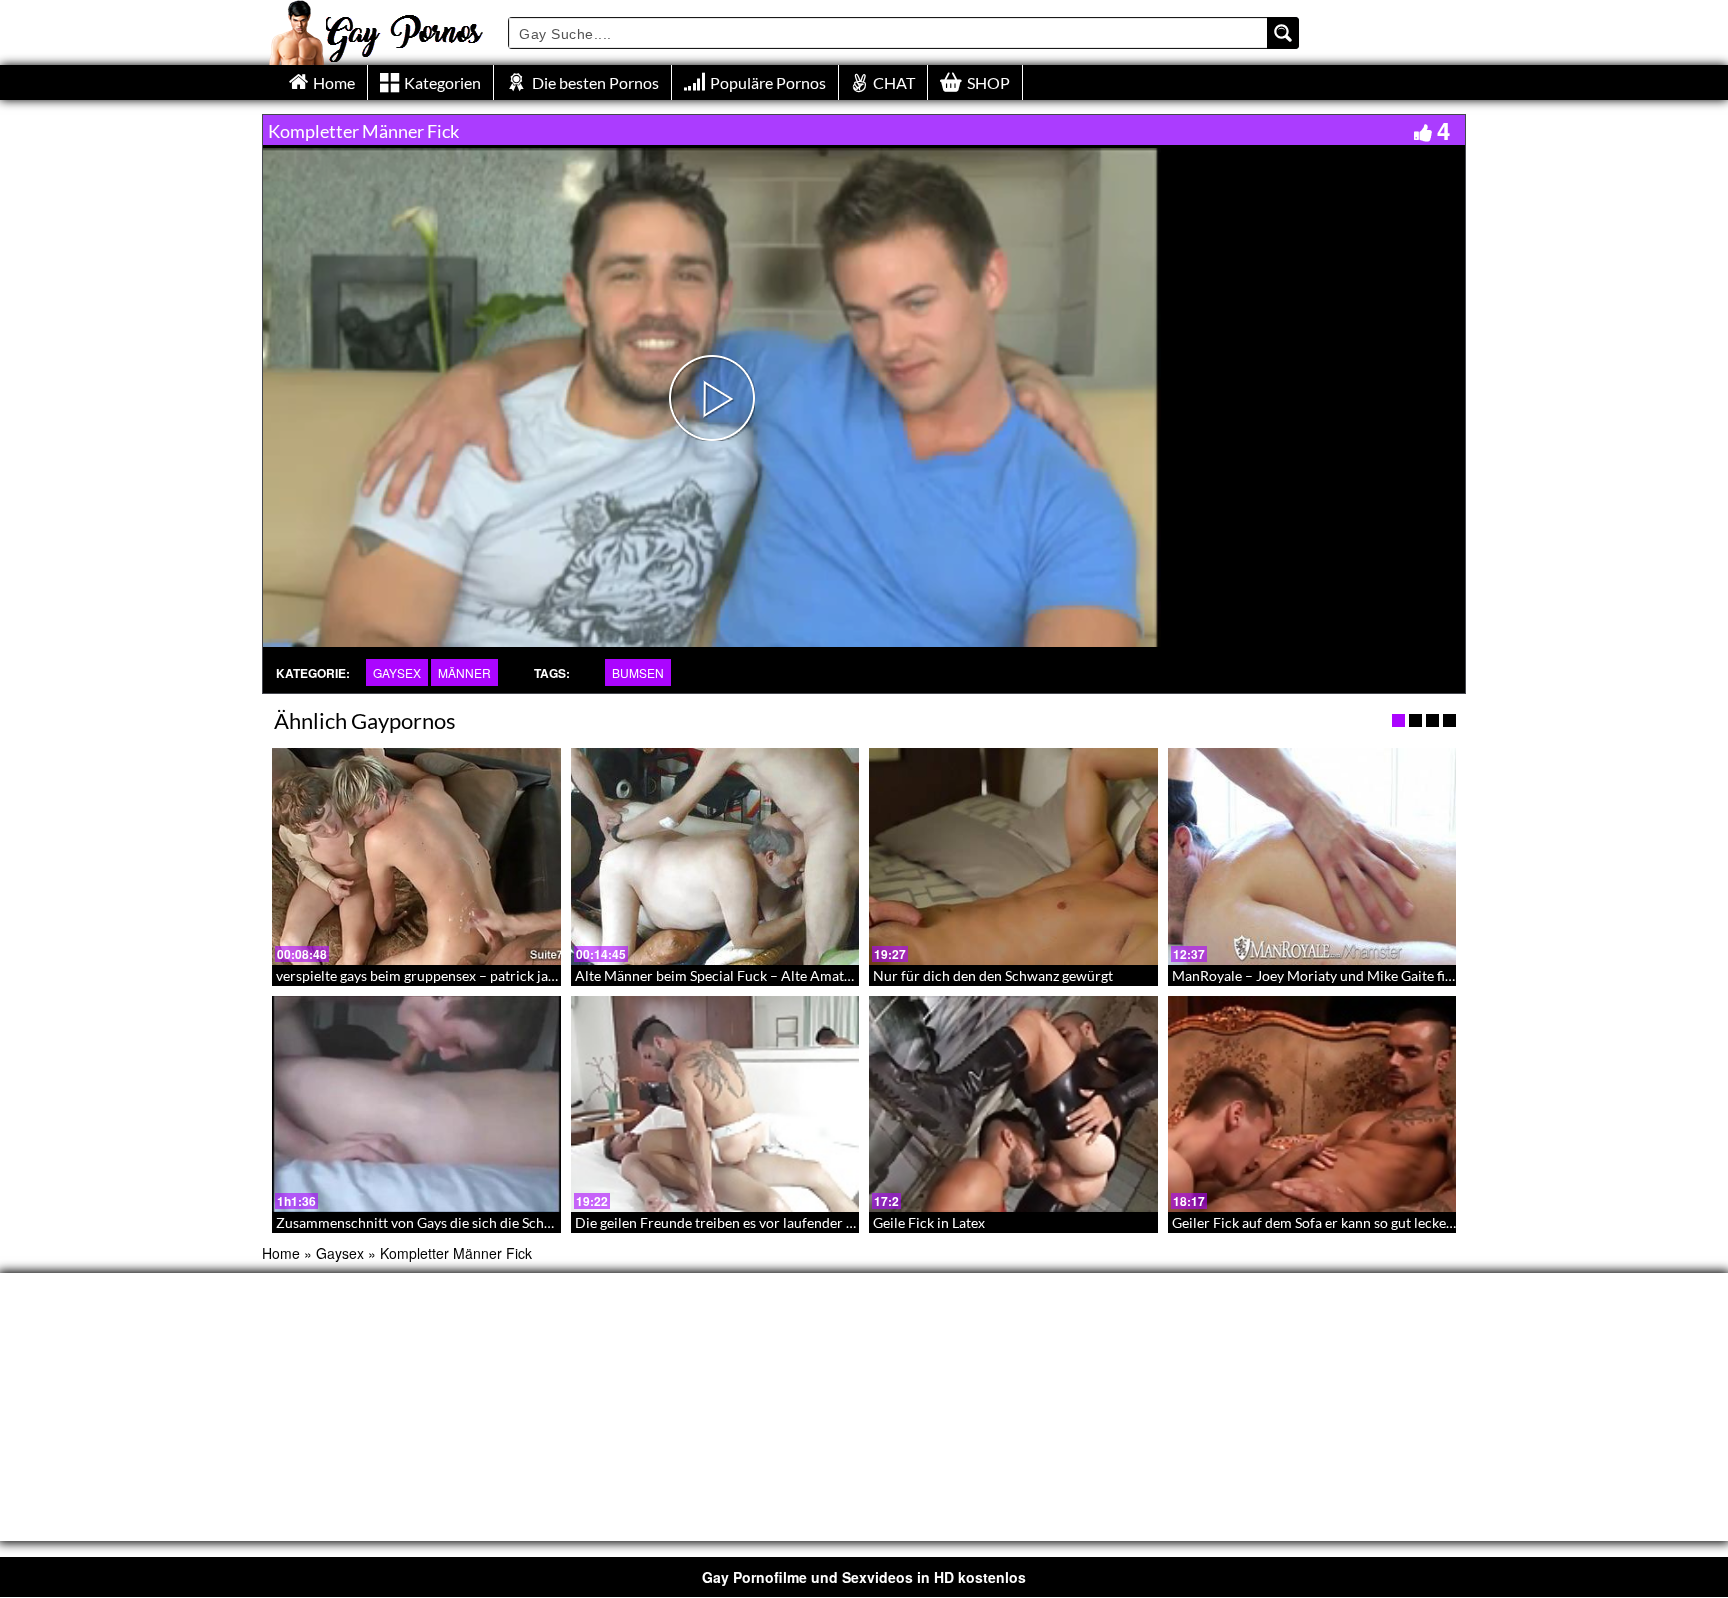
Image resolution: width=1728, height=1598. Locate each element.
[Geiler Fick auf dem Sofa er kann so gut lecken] (1312, 1104)
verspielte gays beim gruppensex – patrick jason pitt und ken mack (479, 975)
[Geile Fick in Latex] (1013, 1104)
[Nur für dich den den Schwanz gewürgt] (1013, 856)
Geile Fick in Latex (929, 1222)
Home (281, 1253)
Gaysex (397, 672)
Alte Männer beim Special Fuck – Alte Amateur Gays (736, 975)
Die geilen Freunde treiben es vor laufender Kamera (735, 1222)
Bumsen (638, 672)
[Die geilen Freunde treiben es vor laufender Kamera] (715, 1104)
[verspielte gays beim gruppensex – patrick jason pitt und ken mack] (416, 856)
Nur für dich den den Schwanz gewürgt (993, 975)
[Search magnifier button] (1283, 33)
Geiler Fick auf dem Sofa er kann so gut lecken (1313, 1222)
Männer (464, 672)
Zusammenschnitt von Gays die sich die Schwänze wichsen (456, 1222)
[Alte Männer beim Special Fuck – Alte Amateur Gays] (715, 856)
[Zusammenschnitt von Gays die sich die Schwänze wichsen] (416, 1104)
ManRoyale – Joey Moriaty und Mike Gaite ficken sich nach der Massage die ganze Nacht (1444, 975)
